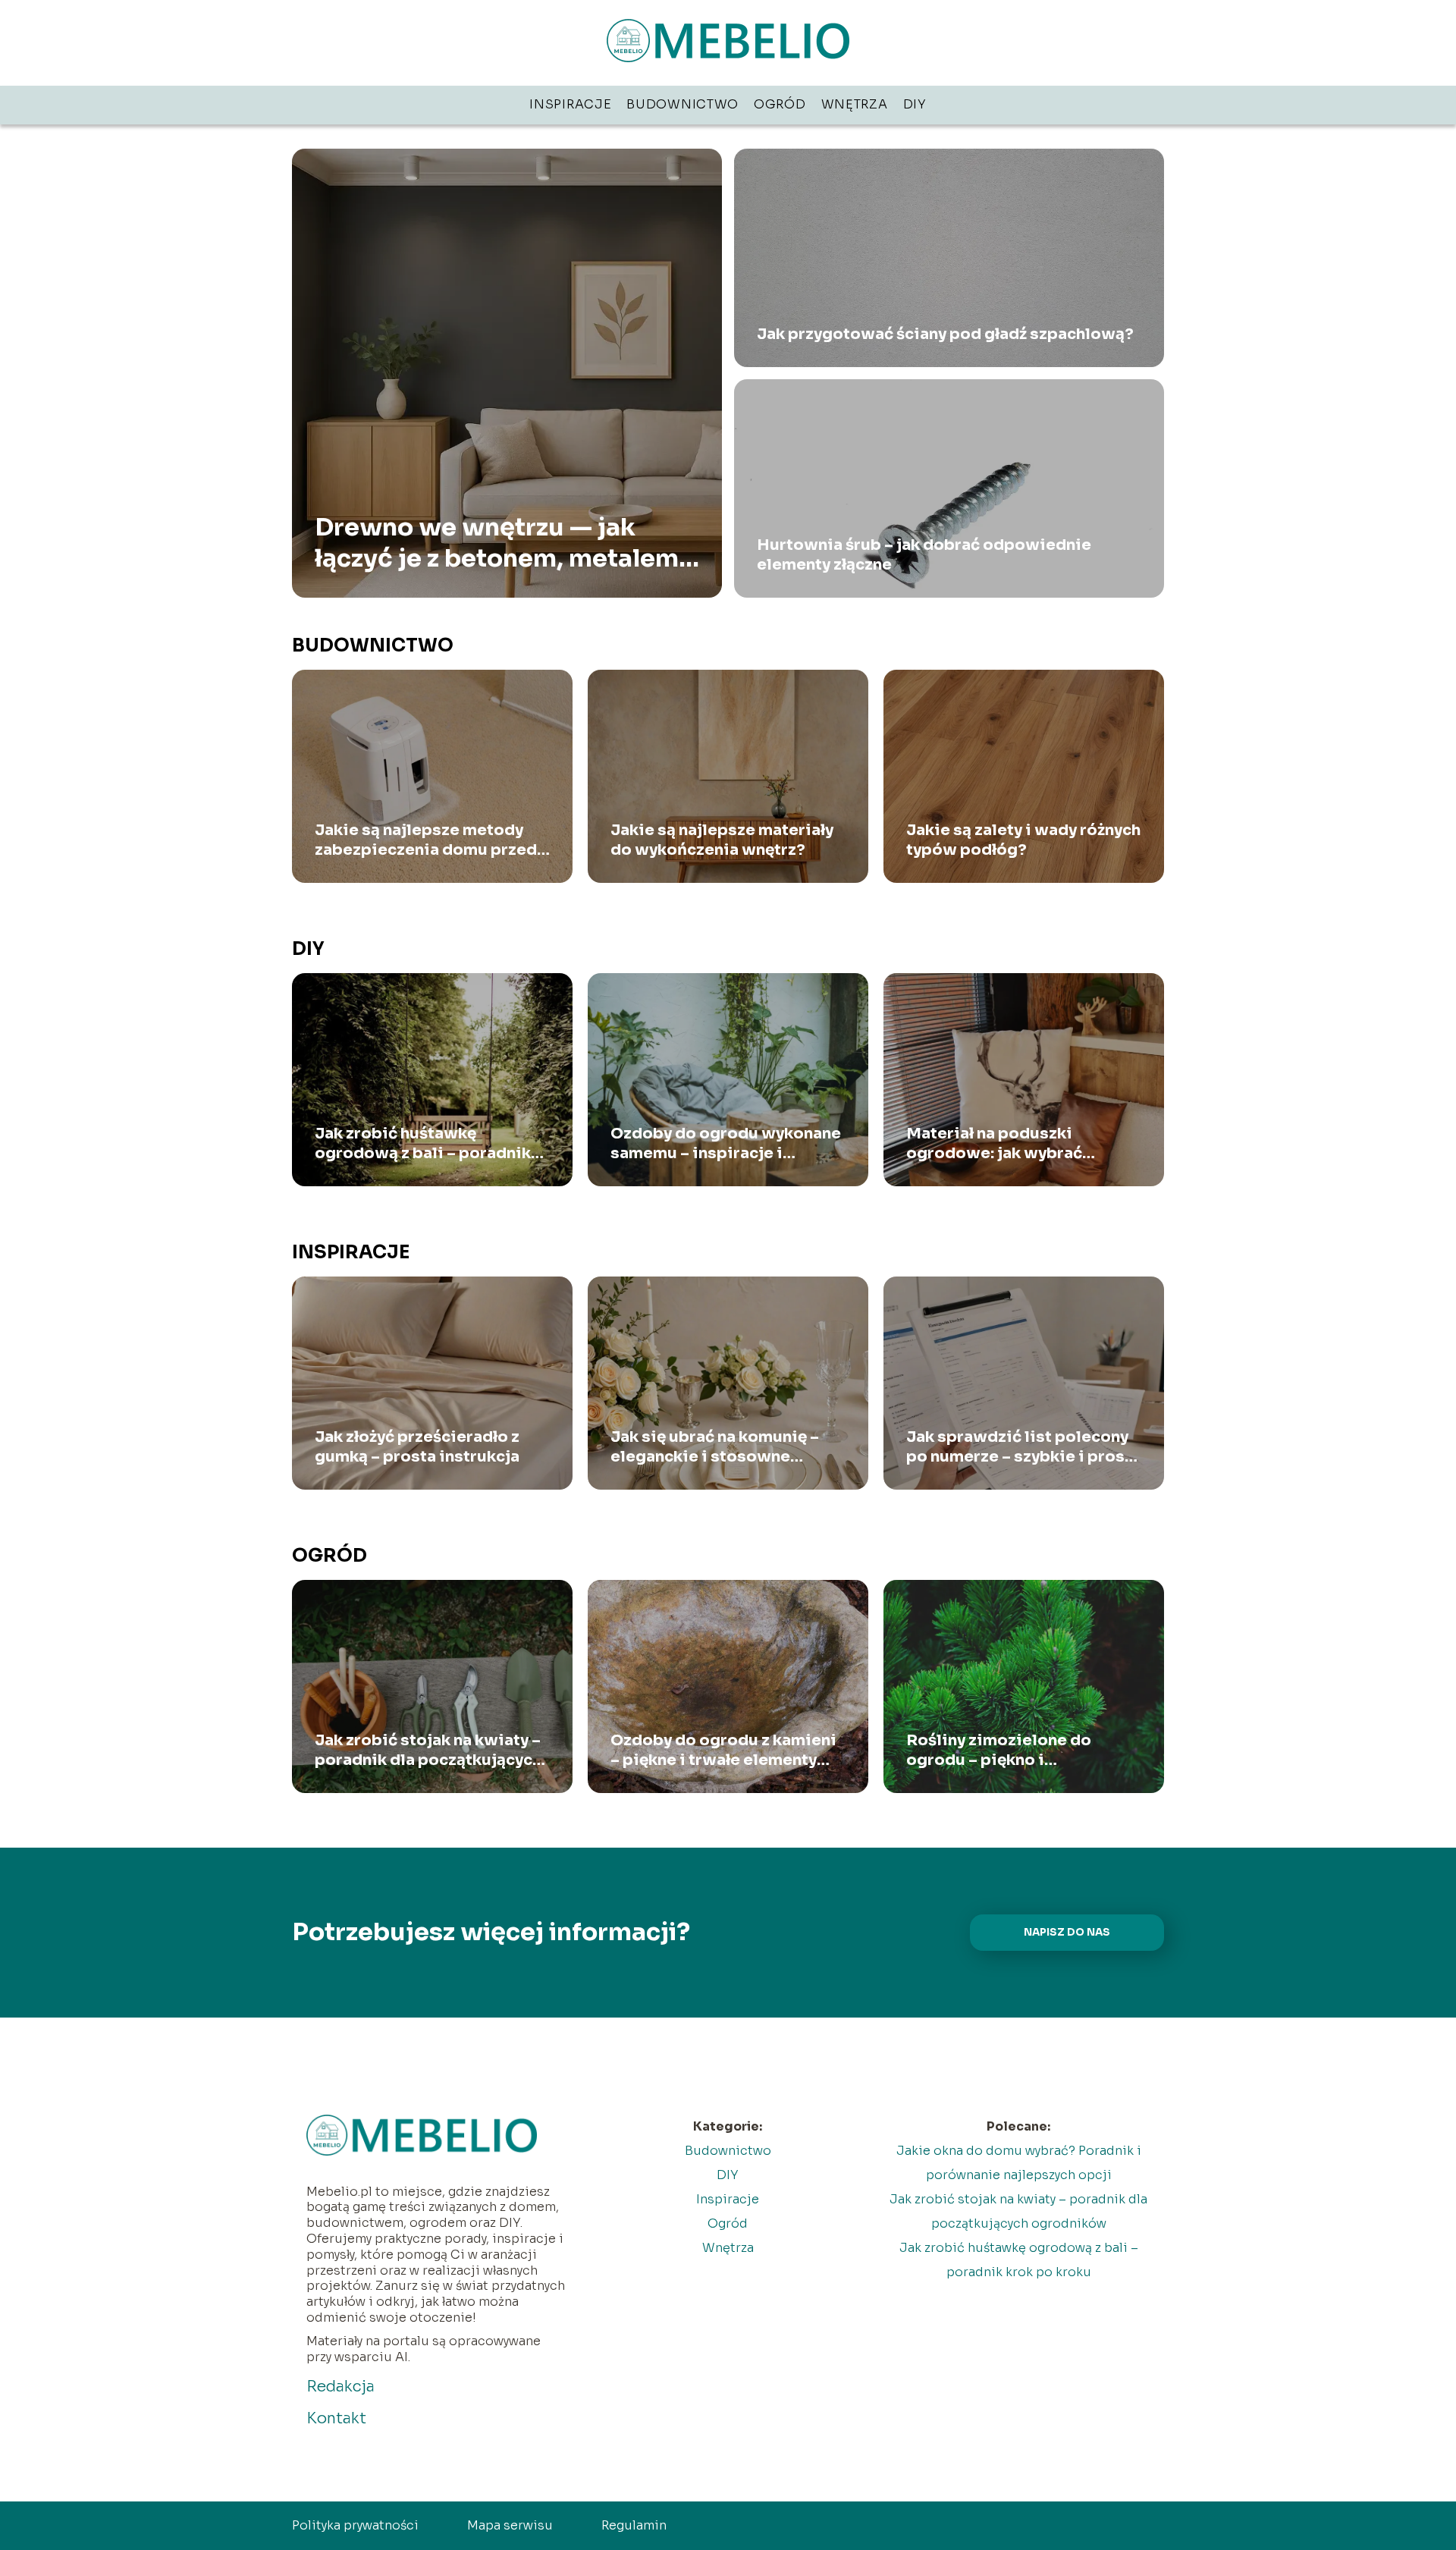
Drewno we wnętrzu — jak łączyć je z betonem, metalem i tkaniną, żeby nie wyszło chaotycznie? (503, 543)
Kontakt (336, 2418)
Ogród (780, 104)
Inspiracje (570, 104)
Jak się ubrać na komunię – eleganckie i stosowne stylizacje (715, 1447)
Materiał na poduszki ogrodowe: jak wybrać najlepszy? (994, 1144)
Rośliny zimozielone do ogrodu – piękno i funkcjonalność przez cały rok (1021, 1751)
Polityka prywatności (355, 2525)
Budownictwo (682, 104)
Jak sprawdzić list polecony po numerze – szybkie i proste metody (1024, 1447)
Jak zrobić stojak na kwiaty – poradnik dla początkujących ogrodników (428, 1751)
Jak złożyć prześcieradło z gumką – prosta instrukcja (417, 1447)
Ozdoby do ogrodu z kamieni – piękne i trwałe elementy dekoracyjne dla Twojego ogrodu (723, 1751)
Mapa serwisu (510, 2525)
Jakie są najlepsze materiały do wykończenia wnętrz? (722, 840)
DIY (915, 104)
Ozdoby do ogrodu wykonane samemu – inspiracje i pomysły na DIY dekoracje (726, 1144)
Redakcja (340, 2387)
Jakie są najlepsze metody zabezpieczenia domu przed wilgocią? (426, 840)
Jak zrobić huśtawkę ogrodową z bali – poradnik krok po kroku (423, 1144)
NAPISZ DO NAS (1067, 1932)
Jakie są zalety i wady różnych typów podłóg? (1023, 840)
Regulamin (634, 2525)
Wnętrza (855, 104)
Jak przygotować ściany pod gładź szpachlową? (945, 334)
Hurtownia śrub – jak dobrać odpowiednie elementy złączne (924, 555)
